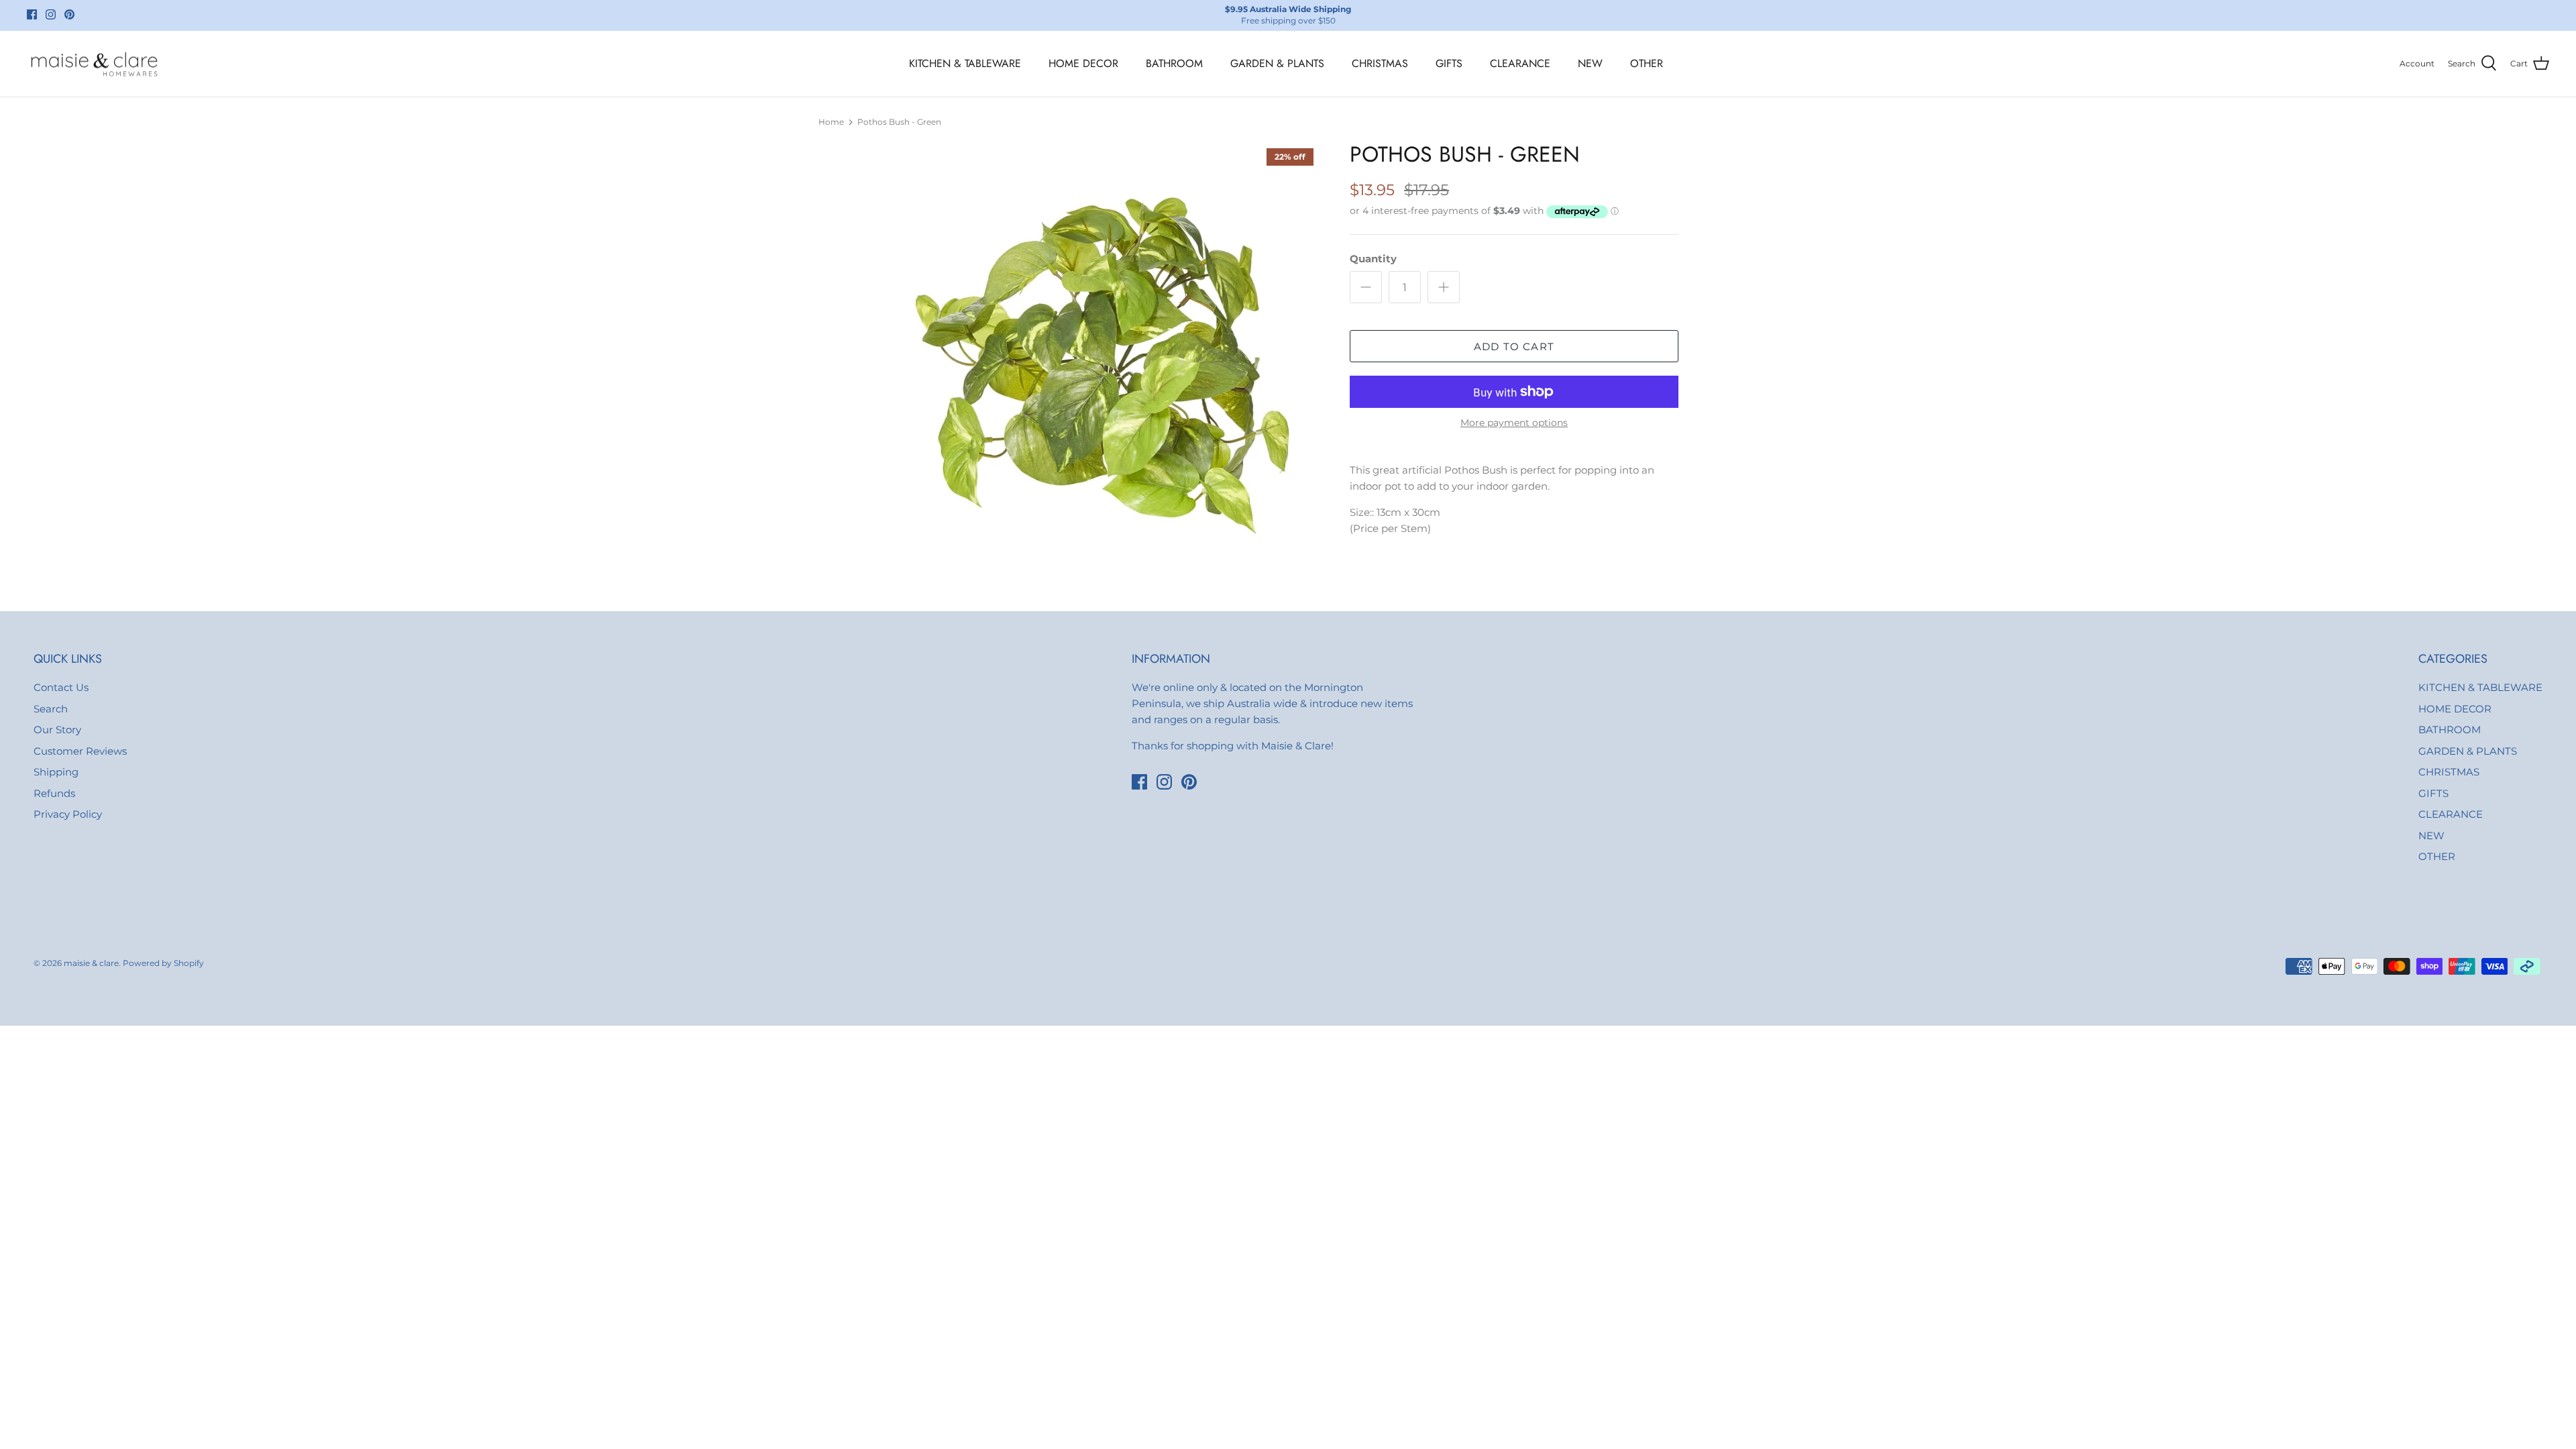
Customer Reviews (80, 751)
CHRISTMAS (1380, 63)
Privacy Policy (68, 814)
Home (831, 122)
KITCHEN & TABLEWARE (965, 63)
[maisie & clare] (94, 64)
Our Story (57, 730)
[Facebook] (32, 14)
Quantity (1373, 259)
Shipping (56, 772)
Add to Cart (1514, 346)
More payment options (1514, 423)
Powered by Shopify (163, 963)
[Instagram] (51, 14)
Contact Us (61, 687)
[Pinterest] (69, 14)
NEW (1590, 63)
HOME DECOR (1083, 63)
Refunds (54, 793)
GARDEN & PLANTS (1277, 63)
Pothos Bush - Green (899, 122)
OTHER (1647, 63)
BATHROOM (1174, 63)
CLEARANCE (1520, 63)
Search (51, 709)
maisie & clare (91, 963)
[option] (1109, 353)
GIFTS (1449, 63)
